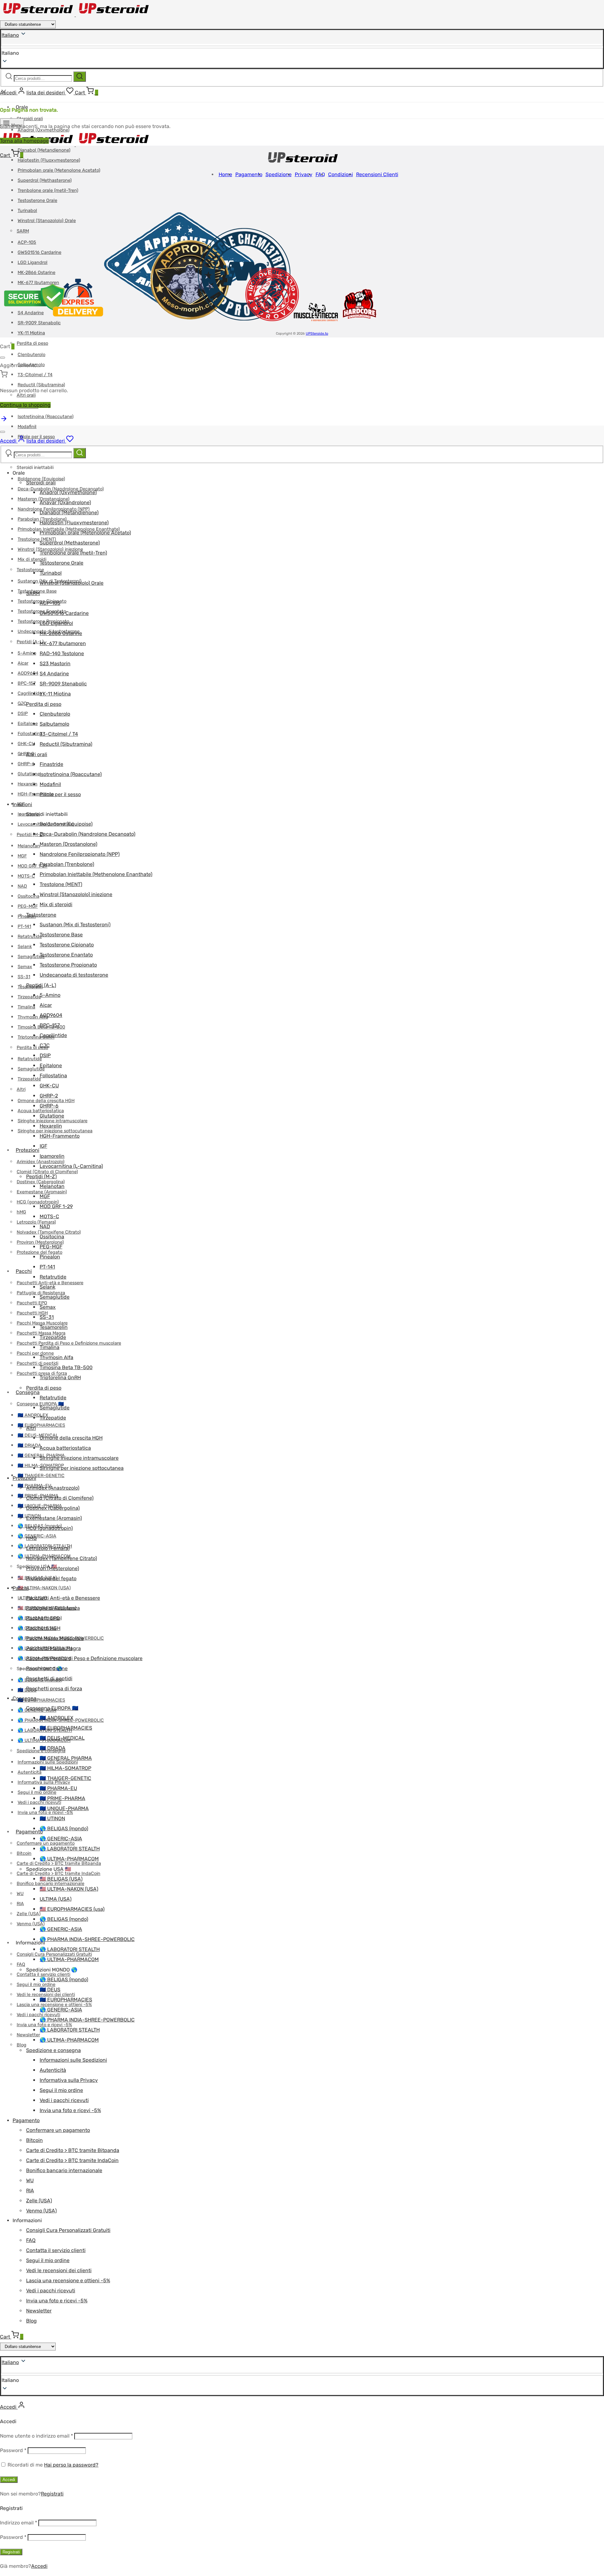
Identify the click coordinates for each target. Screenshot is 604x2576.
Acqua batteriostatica (65, 1448)
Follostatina (30, 734)
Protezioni (28, 1150)
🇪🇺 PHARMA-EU (58, 1788)
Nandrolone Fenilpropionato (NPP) (80, 854)
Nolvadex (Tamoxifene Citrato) (62, 1558)
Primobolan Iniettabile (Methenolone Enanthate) (96, 874)
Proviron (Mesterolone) (53, 1568)
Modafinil (27, 427)
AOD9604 (28, 673)
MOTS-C (26, 876)
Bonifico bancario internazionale (64, 2170)
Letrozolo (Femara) (36, 1222)
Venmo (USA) (31, 1924)
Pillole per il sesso (60, 794)
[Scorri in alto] (4, 421)
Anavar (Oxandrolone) (65, 502)
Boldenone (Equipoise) (41, 479)
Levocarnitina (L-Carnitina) (71, 1166)
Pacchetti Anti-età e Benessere (63, 1598)
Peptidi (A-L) (30, 642)
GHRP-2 (26, 754)
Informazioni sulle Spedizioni (73, 2060)
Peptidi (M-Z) (30, 835)
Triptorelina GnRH (36, 1037)
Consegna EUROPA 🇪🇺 (52, 1708)
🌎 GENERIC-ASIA (37, 1536)
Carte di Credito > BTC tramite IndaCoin (59, 1873)
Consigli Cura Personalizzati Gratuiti (68, 2230)
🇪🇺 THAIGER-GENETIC (41, 1476)
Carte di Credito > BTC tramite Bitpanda (73, 2150)
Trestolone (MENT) (37, 539)
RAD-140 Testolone (62, 653)
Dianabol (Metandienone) (44, 150)
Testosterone (30, 570)
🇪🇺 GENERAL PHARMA (66, 1758)
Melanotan (29, 846)
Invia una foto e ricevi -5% (70, 2110)
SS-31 (24, 977)
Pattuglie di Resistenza (53, 1608)
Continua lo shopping (25, 405)
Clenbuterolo (31, 355)
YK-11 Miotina (31, 333)
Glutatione (29, 774)
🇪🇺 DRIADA (29, 1445)
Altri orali (37, 754)
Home (225, 174)
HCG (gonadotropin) (38, 1202)
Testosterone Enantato (66, 955)
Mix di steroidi (32, 559)
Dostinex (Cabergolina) (53, 1508)
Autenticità (30, 1772)
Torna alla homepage (24, 141)
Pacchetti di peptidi (37, 1363)
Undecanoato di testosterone (74, 975)
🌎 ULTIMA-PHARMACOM (69, 1859)
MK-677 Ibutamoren (63, 643)
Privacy (304, 174)
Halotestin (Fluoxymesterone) (49, 160)
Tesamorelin (54, 1327)
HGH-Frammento (36, 794)
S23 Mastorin (55, 664)
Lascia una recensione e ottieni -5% (68, 2280)
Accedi (9, 2480)
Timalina (26, 1007)
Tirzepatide (29, 997)
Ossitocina (28, 896)
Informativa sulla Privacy (69, 2080)
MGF (22, 856)
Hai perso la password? (71, 2465)
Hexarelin (28, 784)
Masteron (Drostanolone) (68, 844)
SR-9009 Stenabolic (63, 684)
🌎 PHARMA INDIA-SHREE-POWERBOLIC (87, 1939)
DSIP (23, 714)
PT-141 (24, 926)
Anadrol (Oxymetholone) (68, 492)
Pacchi (24, 1271)
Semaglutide (31, 957)
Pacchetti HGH (32, 1313)
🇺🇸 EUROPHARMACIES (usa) (72, 1909)
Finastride (51, 764)
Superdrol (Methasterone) (45, 180)
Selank (25, 947)
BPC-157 (27, 683)
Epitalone (28, 724)
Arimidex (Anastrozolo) (53, 1488)
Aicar (23, 663)
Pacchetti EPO (32, 1303)
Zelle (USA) (29, 1914)
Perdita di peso (32, 343)
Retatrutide (30, 937)
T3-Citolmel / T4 (35, 375)
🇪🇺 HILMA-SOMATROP (65, 1768)
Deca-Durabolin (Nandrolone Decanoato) (87, 834)
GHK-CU (26, 744)
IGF (43, 1146)
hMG (21, 1212)
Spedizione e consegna (53, 2050)
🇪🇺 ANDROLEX (56, 1718)
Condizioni (341, 174)
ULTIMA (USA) (56, 1899)
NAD (22, 886)
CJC (22, 703)
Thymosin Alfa (56, 1357)
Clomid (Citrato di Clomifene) (47, 1172)
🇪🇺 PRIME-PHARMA (62, 1798)
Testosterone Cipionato (67, 945)
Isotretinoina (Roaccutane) (46, 417)
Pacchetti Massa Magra (53, 1648)
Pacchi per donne (35, 1353)
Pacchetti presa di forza (54, 1689)
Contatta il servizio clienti (43, 1974)
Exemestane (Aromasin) (54, 1518)
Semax (25, 967)
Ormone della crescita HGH (71, 1438)
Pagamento (29, 1832)
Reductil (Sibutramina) (41, 385)
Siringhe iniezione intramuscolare (79, 1458)
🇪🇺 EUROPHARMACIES (41, 1425)
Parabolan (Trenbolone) (67, 864)
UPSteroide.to (317, 334)
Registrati (52, 2494)
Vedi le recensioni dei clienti (59, 2270)
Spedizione (279, 174)
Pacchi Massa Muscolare (55, 1638)
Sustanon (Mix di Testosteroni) (75, 925)
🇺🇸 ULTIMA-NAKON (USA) (44, 1588)
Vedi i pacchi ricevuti (39, 1802)
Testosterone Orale (37, 201)
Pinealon (50, 1257)
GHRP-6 (26, 764)
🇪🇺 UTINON (52, 1818)
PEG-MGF (28, 906)
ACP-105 (50, 603)
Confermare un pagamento (58, 2130)
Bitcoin (24, 1853)
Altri (21, 1089)
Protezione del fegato (51, 1578)
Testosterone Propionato (68, 965)
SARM (33, 593)
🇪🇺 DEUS (50, 1990)
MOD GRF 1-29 (33, 866)
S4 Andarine (54, 674)
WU (20, 1894)
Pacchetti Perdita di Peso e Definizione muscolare (69, 1343)
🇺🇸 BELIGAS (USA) (61, 1879)
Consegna (28, 1392)
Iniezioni (22, 804)
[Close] (3, 358)
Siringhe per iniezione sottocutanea (82, 1468)
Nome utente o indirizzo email (36, 2436)
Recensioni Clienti (377, 174)
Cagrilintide (30, 693)
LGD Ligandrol (56, 623)
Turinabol (51, 573)
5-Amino (27, 653)
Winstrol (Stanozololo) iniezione (76, 894)
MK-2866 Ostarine (61, 633)
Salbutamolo (54, 724)
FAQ (21, 1964)
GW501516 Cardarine (64, 613)
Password (13, 2450)
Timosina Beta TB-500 (66, 1367)
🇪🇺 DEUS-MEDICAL (38, 1435)
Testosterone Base (61, 935)
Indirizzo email (19, 2523)
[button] (302, 2380)
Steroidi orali (30, 119)
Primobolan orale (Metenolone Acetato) (59, 170)
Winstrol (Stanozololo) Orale (72, 583)
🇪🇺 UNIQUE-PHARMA (64, 1808)
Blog (22, 2045)
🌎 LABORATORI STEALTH (70, 1849)
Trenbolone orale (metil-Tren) (48, 190)
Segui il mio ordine (37, 1792)
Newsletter (28, 2035)
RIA (20, 1904)
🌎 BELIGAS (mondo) (64, 1829)
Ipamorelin (52, 1156)
